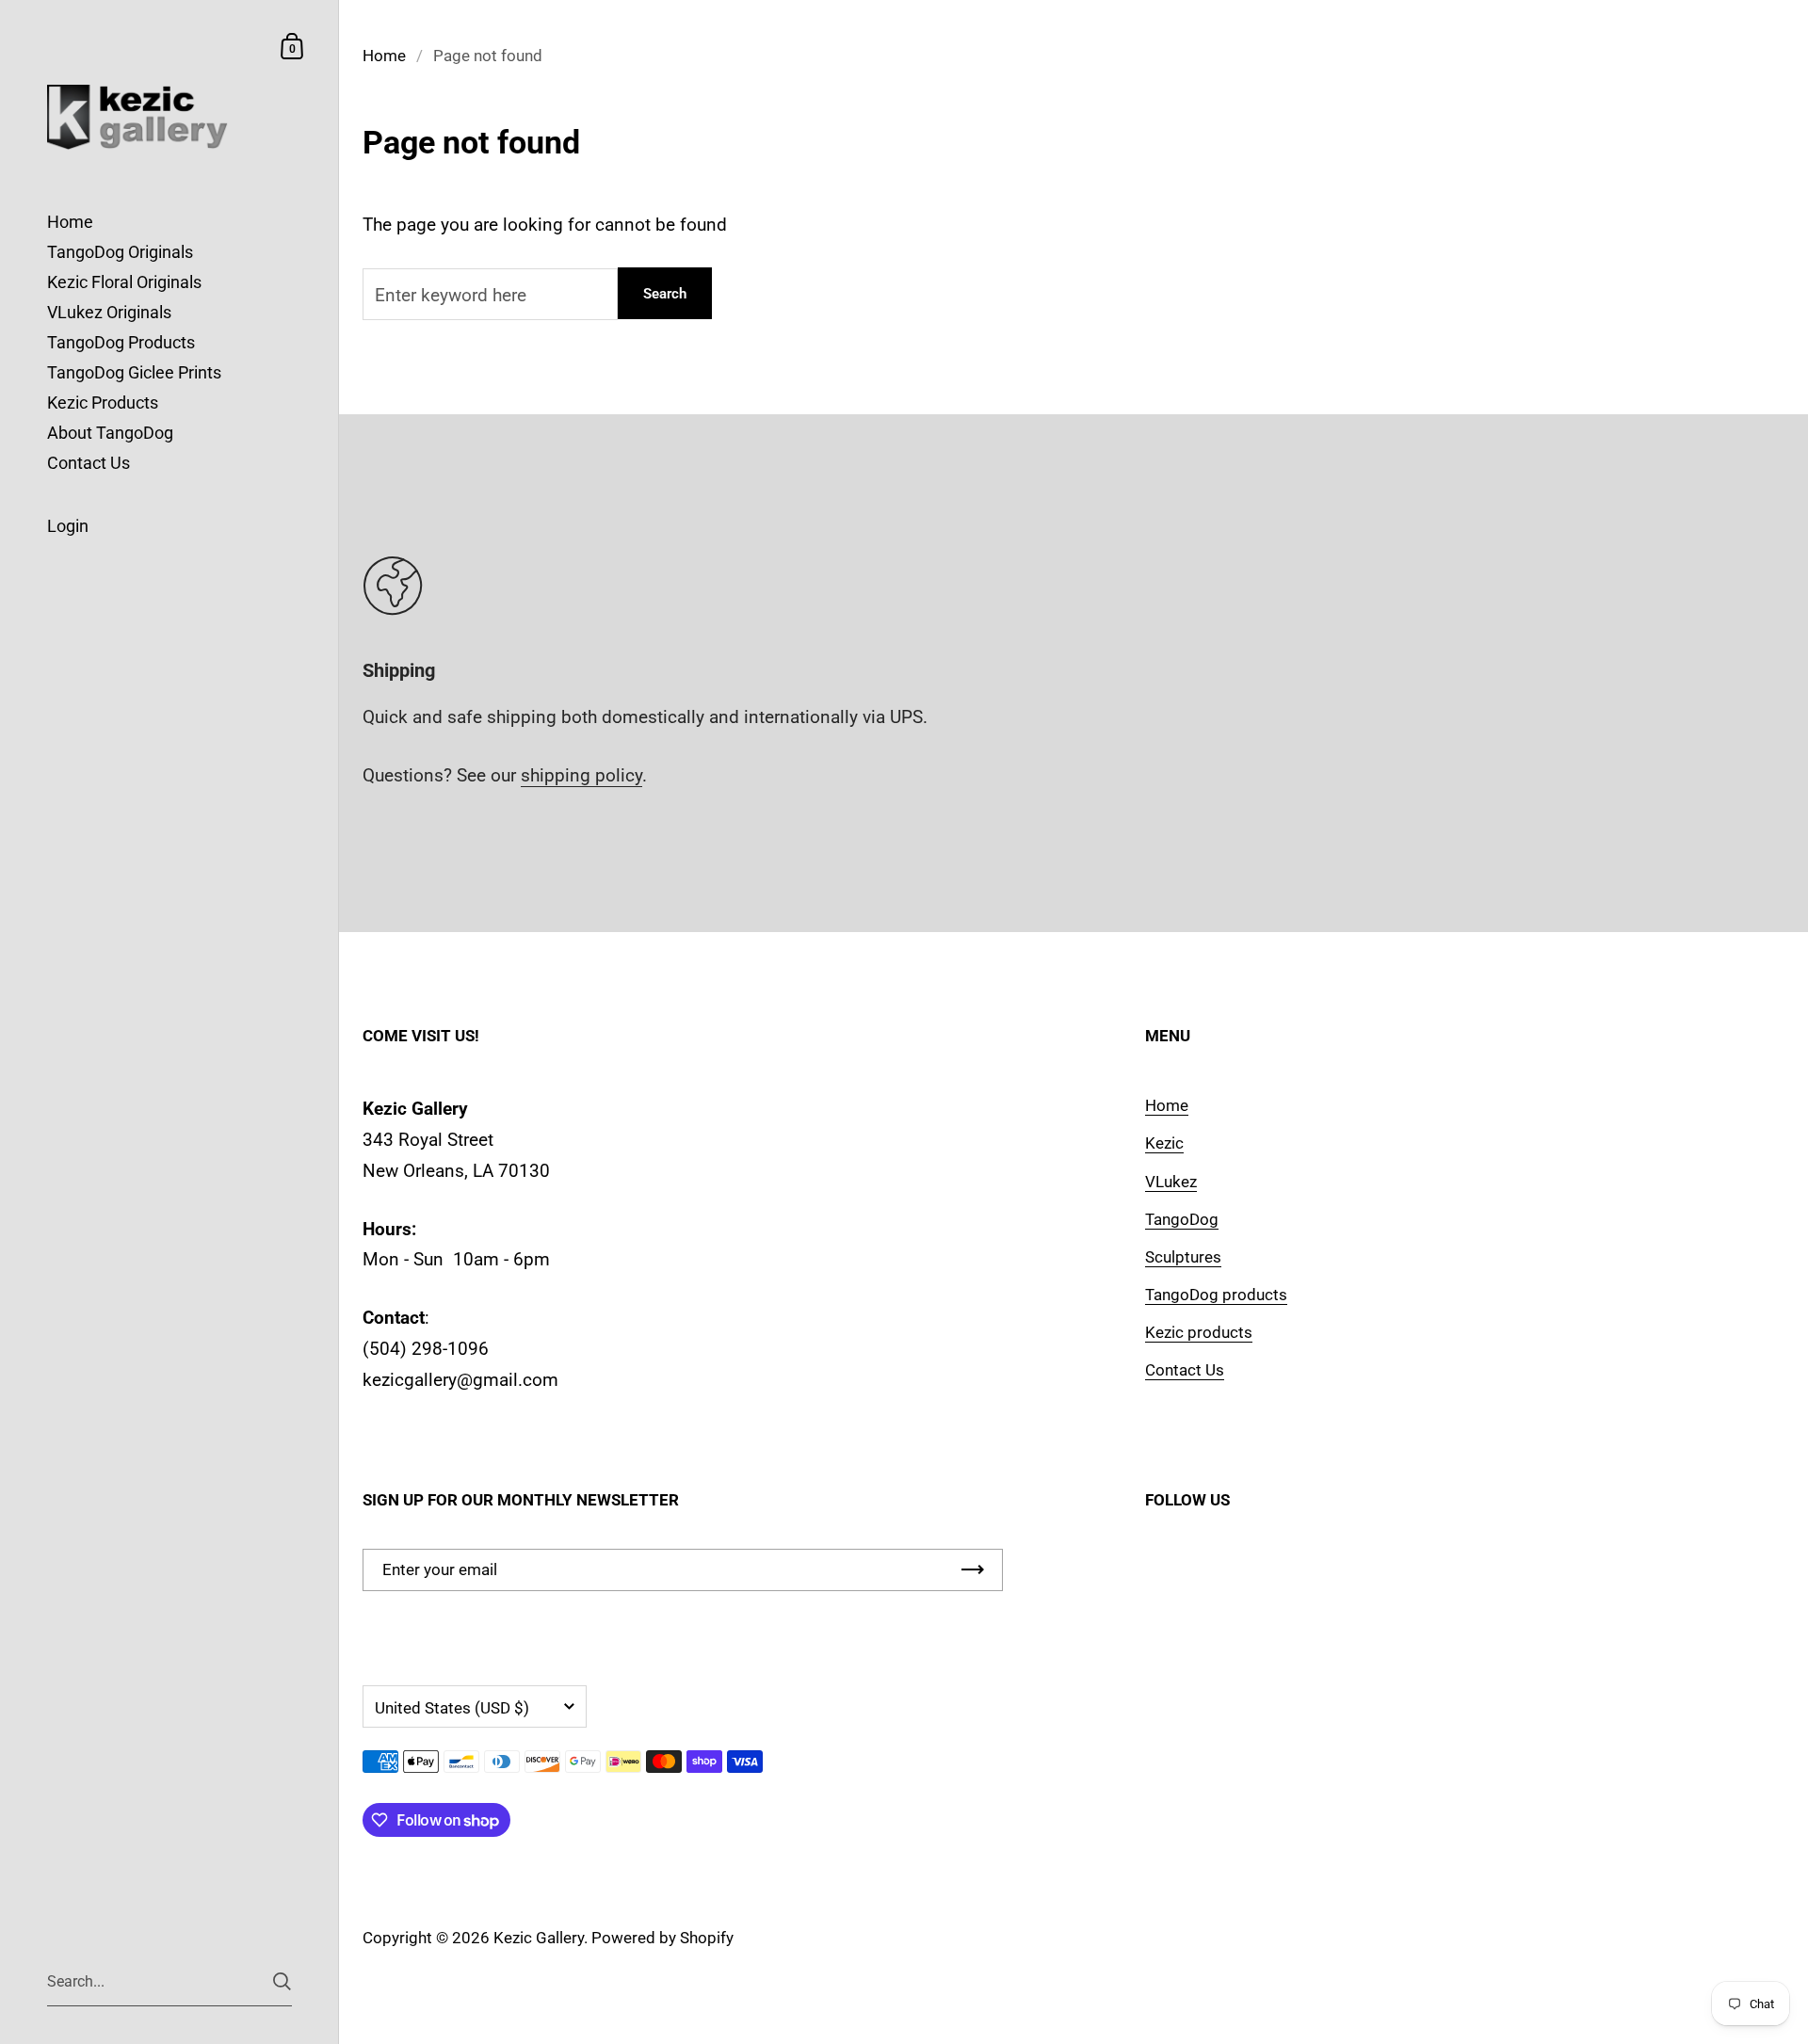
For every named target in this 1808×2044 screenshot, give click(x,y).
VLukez (1171, 1182)
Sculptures (1183, 1257)
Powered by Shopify (662, 1938)
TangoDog (1182, 1219)
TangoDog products (1216, 1295)
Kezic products (1199, 1332)
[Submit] (282, 1981)
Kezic (1164, 1143)
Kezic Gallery (539, 1938)
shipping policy (581, 775)
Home (384, 56)
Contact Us (1185, 1370)
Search (665, 294)
